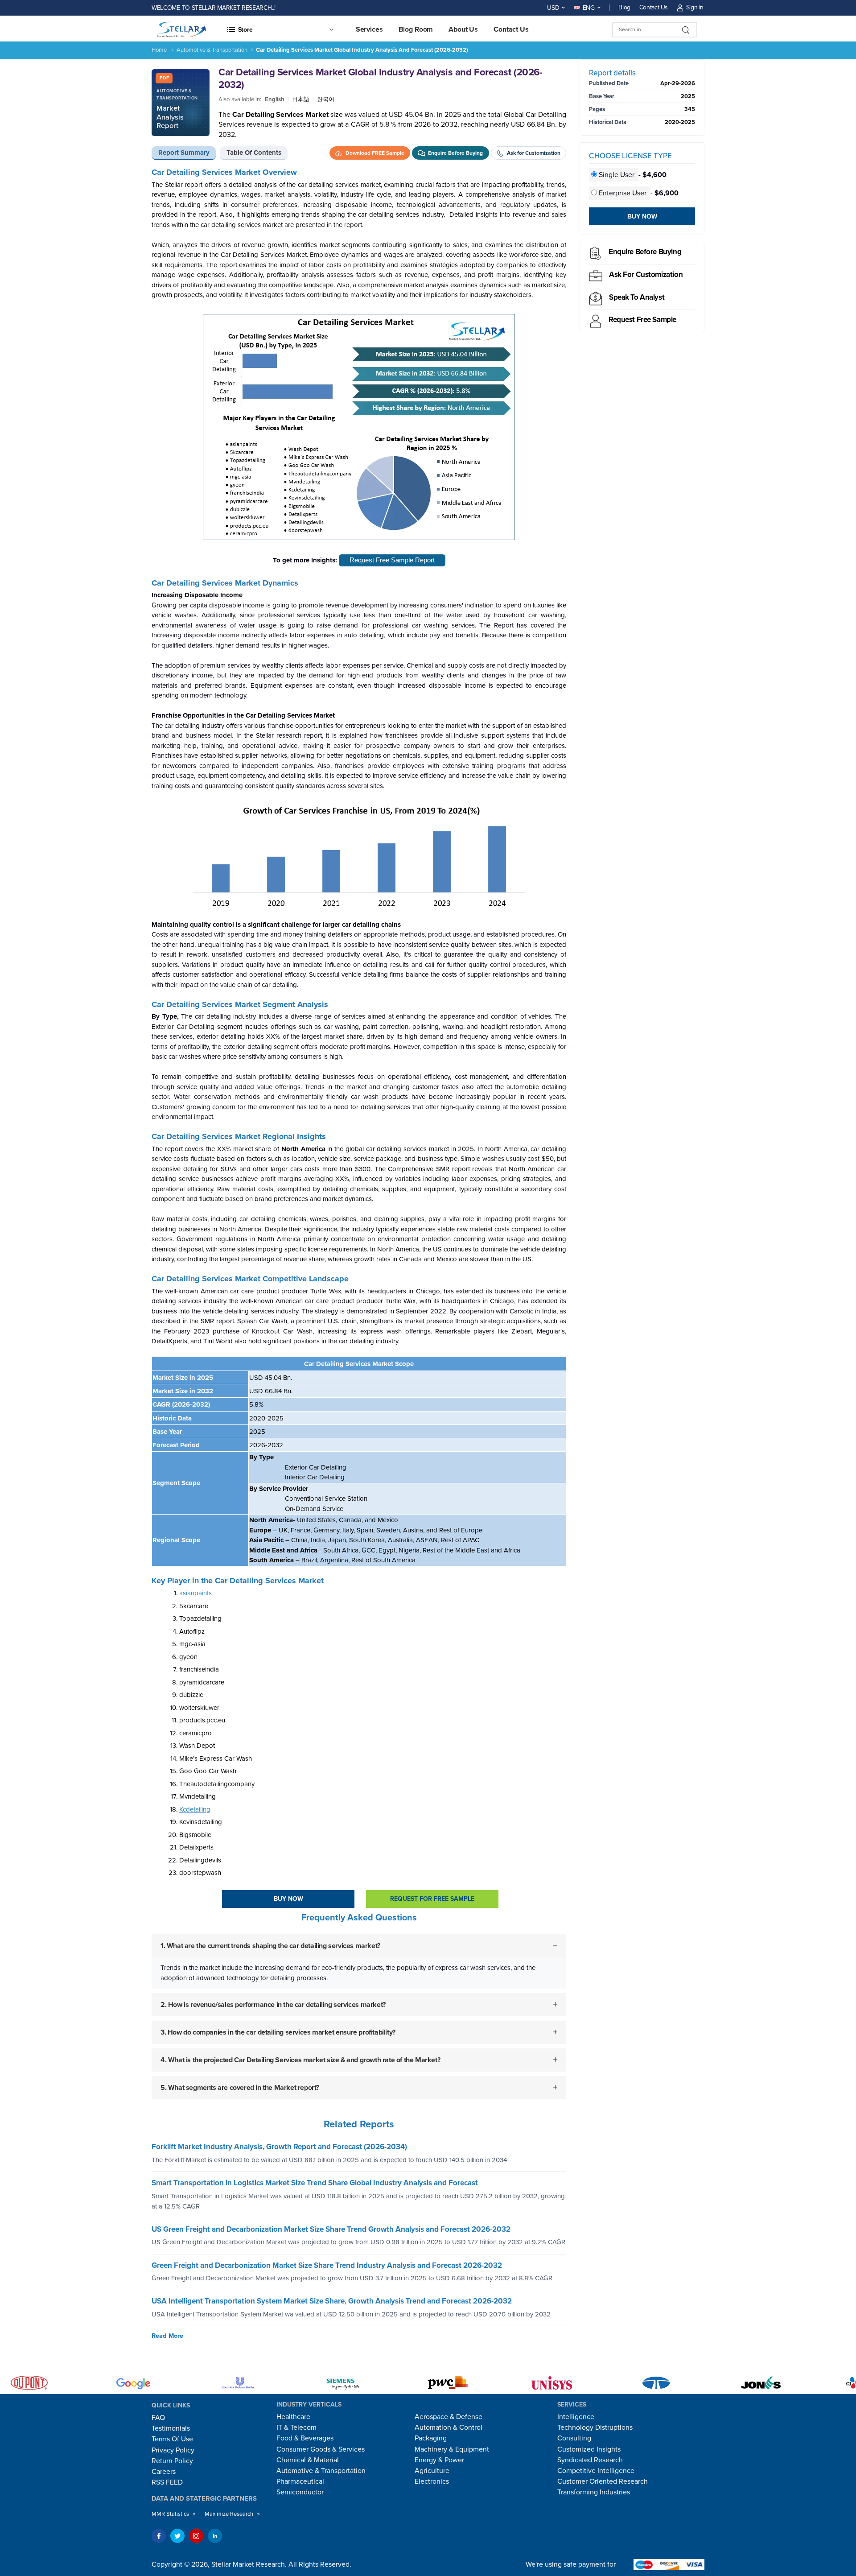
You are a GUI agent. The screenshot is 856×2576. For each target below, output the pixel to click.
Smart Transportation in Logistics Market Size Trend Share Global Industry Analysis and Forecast (315, 2183)
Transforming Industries (594, 2492)
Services (369, 29)
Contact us (511, 29)
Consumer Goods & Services (321, 2449)
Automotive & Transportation (212, 50)
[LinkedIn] (215, 2536)
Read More (167, 2336)
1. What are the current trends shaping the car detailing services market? (270, 1946)
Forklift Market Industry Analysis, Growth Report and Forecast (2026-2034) (279, 2147)
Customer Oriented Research (603, 2481)
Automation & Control (449, 2427)
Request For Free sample (432, 1899)
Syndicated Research (590, 2460)
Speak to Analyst (637, 297)
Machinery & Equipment (452, 2449)
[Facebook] (159, 2536)
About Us (463, 29)
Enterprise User (623, 193)
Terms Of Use (172, 2439)
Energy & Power (439, 2460)
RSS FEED (167, 2482)
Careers (164, 2472)
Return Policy (172, 2461)
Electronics (432, 2481)
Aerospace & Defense (449, 2417)
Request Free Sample (642, 320)
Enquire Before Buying (645, 252)
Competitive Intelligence (596, 2471)
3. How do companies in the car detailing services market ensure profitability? (278, 2032)
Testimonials (171, 2428)
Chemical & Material (308, 2460)
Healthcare (293, 2417)
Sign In (695, 7)
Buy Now (288, 1899)
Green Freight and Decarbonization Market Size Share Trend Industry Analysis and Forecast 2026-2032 (327, 2265)
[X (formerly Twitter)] (177, 2536)
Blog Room (416, 29)
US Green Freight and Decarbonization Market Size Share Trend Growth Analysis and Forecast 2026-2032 (331, 2229)
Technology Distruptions (595, 2427)
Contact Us (654, 7)
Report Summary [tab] (184, 153)
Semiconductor (300, 2492)
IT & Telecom (296, 2427)
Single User (617, 175)
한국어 (326, 99)
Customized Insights (589, 2449)
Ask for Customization (646, 275)
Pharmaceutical (300, 2481)
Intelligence (576, 2417)
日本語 (301, 99)
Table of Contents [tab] (254, 153)
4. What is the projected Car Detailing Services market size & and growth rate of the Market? (300, 2060)
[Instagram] (196, 2536)
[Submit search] (686, 30)
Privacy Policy (173, 2450)
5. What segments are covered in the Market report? (240, 2088)
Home (159, 50)
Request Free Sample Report (392, 560)
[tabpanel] (359, 1141)
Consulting (574, 2438)
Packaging (431, 2438)
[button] (280, 29)
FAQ (158, 2418)
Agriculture (432, 2471)
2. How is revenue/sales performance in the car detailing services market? (273, 2005)
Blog (624, 7)
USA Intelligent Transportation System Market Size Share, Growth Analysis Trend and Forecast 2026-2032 (332, 2301)
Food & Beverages (305, 2438)
